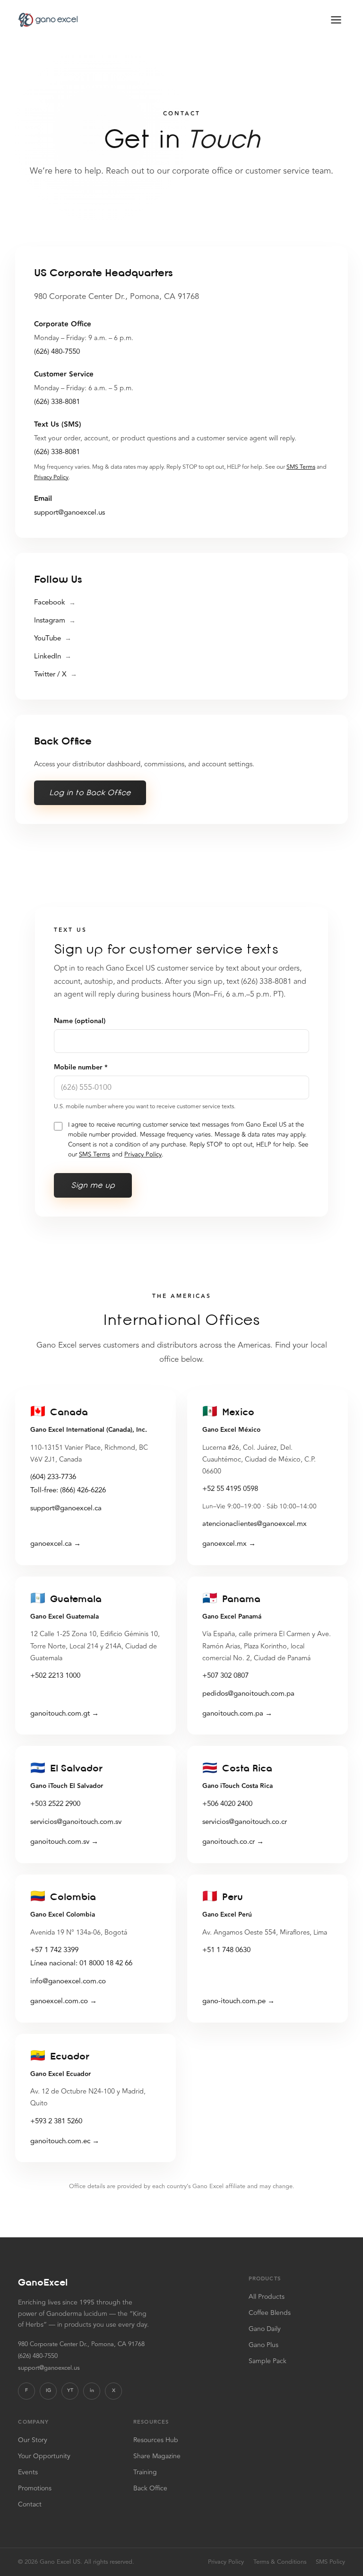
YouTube (53, 638)
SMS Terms (301, 467)
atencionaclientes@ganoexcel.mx (255, 1524)
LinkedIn (53, 656)
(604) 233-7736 (53, 1477)
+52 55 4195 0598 (230, 1489)
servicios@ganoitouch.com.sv (76, 1822)
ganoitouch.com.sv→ (64, 1842)
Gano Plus (264, 2345)
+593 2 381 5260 (56, 2121)
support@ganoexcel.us (69, 513)
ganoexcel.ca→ (56, 1544)
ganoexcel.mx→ (229, 1544)
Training (145, 2472)
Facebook (55, 602)
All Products (267, 2297)
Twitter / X (56, 674)
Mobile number (81, 1068)
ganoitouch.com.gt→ (65, 1713)
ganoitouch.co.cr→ (233, 1842)
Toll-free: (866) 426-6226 (68, 1490)
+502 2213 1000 (55, 1676)
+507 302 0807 (225, 1676)
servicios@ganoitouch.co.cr (245, 1822)
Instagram (55, 620)
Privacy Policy (51, 477)
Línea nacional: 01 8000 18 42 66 (81, 1963)
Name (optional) (80, 1021)
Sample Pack (268, 2361)
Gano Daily (265, 2329)
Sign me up (93, 1185)
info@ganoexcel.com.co (68, 1981)
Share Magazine (157, 2456)
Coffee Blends (270, 2313)
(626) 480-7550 (57, 352)
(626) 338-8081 (57, 402)
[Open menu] (336, 20)
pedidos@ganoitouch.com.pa (248, 1694)
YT (70, 2391)
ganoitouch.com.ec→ (65, 2141)
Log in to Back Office (90, 793)
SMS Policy (330, 2562)
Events (28, 2472)
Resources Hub (156, 2440)
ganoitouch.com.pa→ (237, 1713)
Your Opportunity (44, 2456)
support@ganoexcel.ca (66, 1508)
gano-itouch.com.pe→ (238, 2001)
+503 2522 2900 (55, 1804)
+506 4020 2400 (227, 1804)
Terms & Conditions (280, 2562)
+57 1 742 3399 (54, 1950)
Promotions (35, 2488)
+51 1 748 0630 (226, 1950)
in (92, 2391)
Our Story (33, 2440)
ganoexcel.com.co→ (64, 2001)
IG (48, 2391)
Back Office (150, 2488)
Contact (30, 2504)
